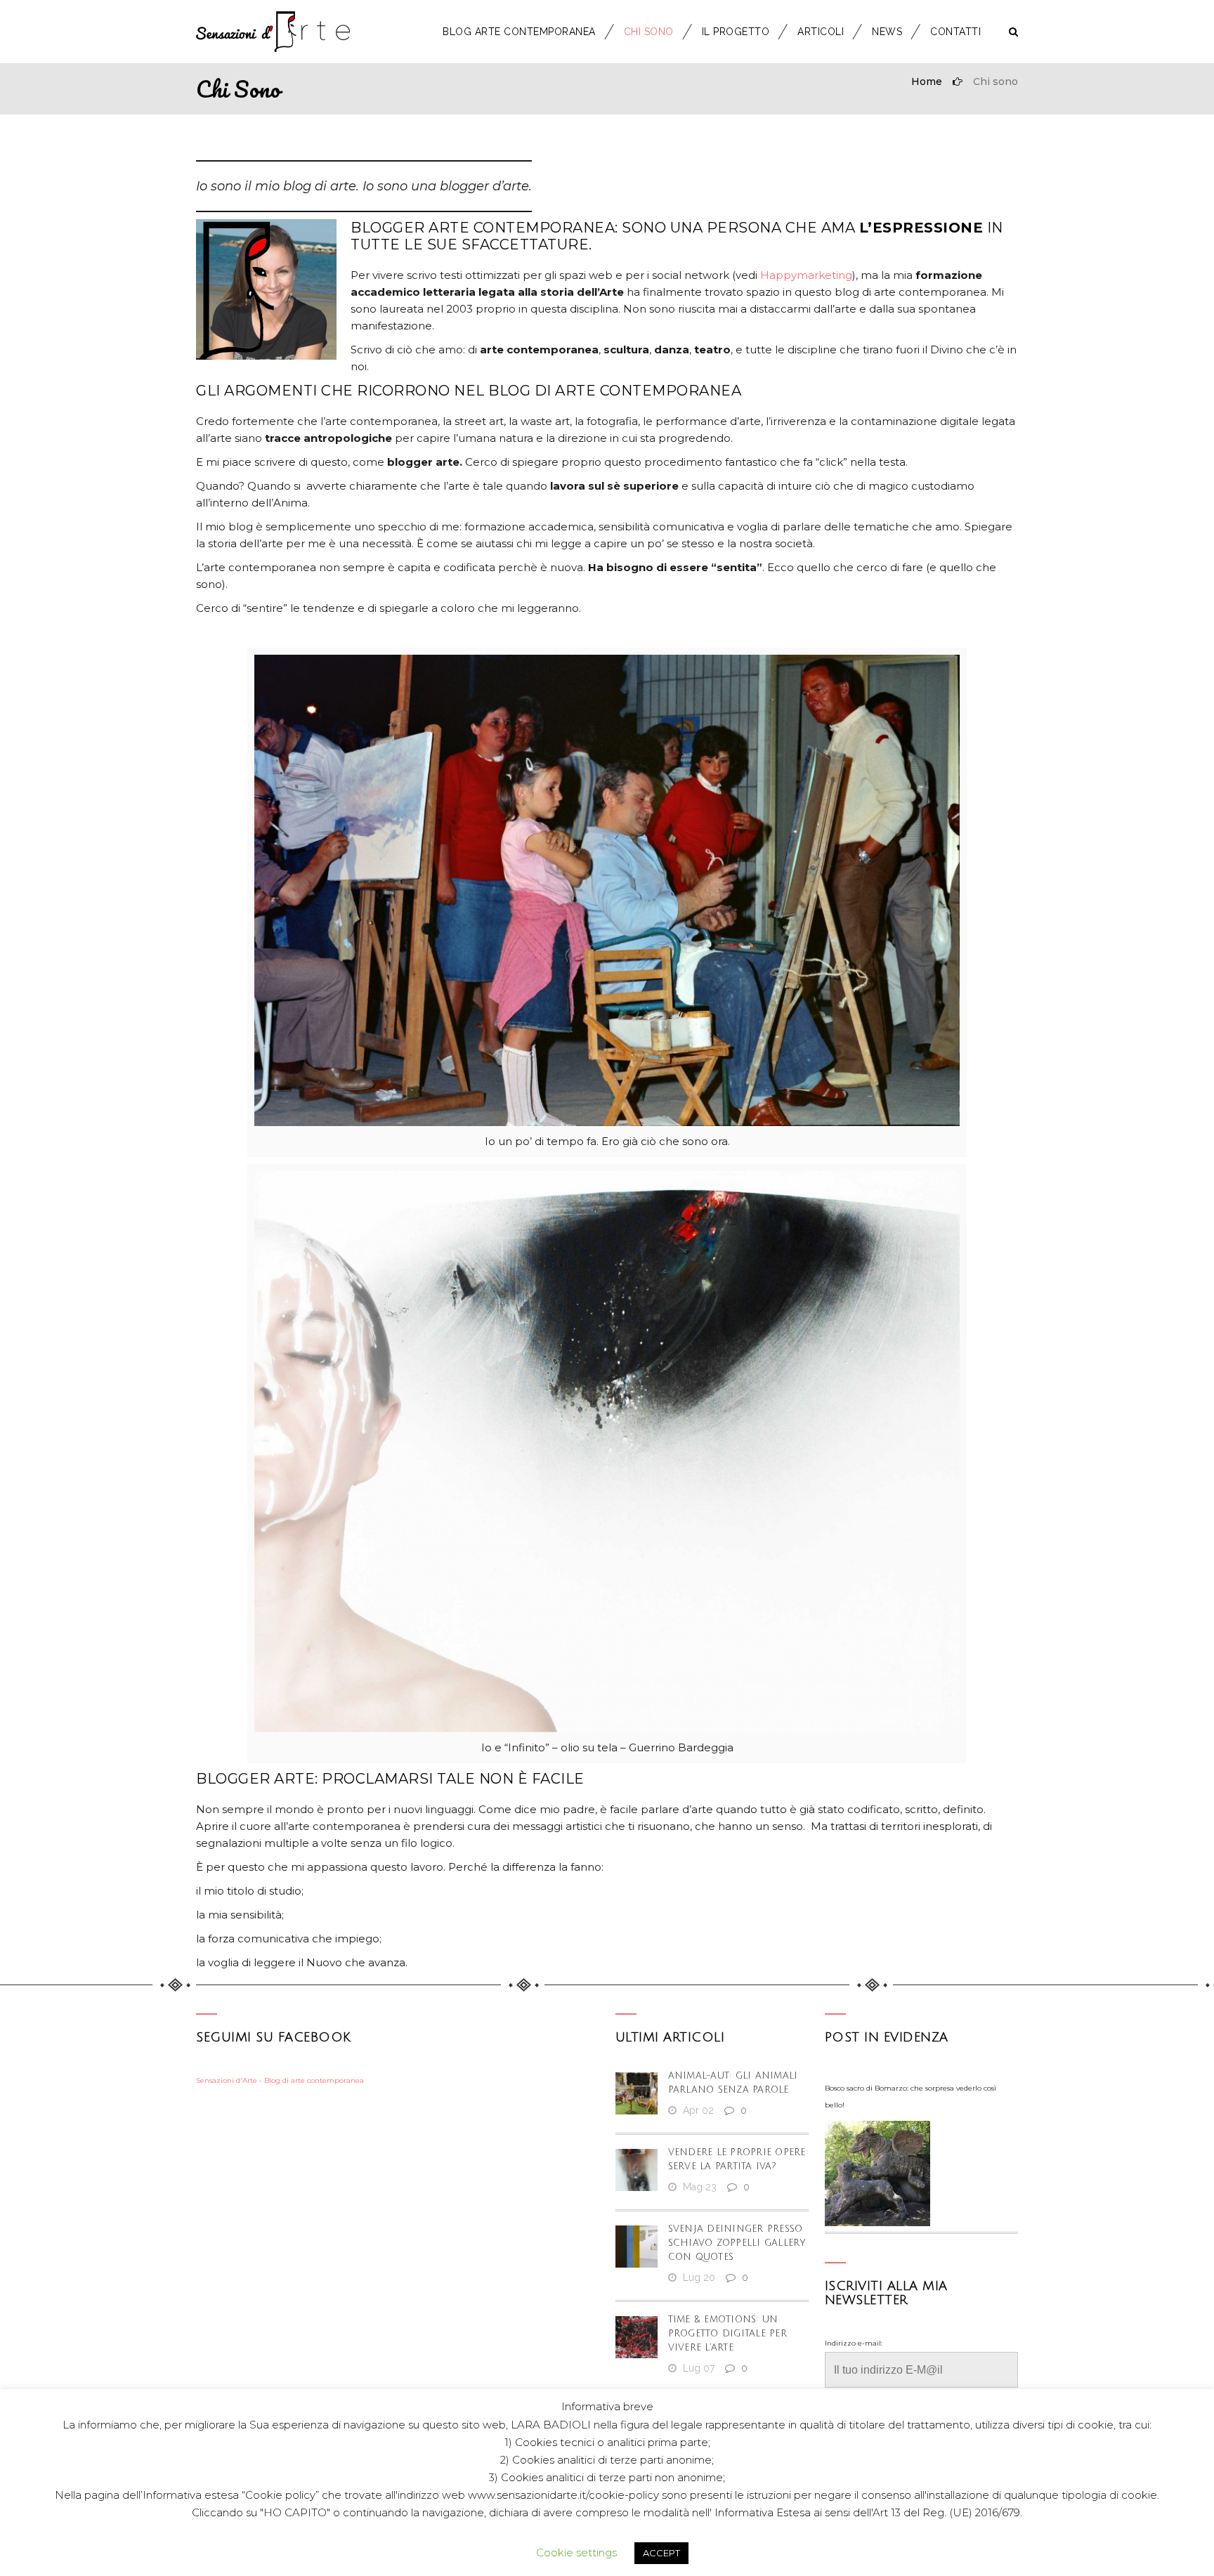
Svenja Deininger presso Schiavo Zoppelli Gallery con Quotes (737, 2243)
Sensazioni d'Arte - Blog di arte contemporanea (280, 2080)
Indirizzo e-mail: (854, 2343)
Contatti (955, 32)
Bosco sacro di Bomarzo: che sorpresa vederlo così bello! (910, 2097)
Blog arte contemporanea (519, 32)
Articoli (821, 32)
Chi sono (649, 32)
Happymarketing (806, 275)
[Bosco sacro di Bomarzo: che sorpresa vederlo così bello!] (877, 2173)
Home (927, 81)
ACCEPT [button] (661, 2553)
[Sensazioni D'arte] (273, 32)
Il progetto (736, 32)
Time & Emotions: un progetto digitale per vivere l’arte (727, 2334)
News (887, 32)
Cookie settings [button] (576, 2552)
